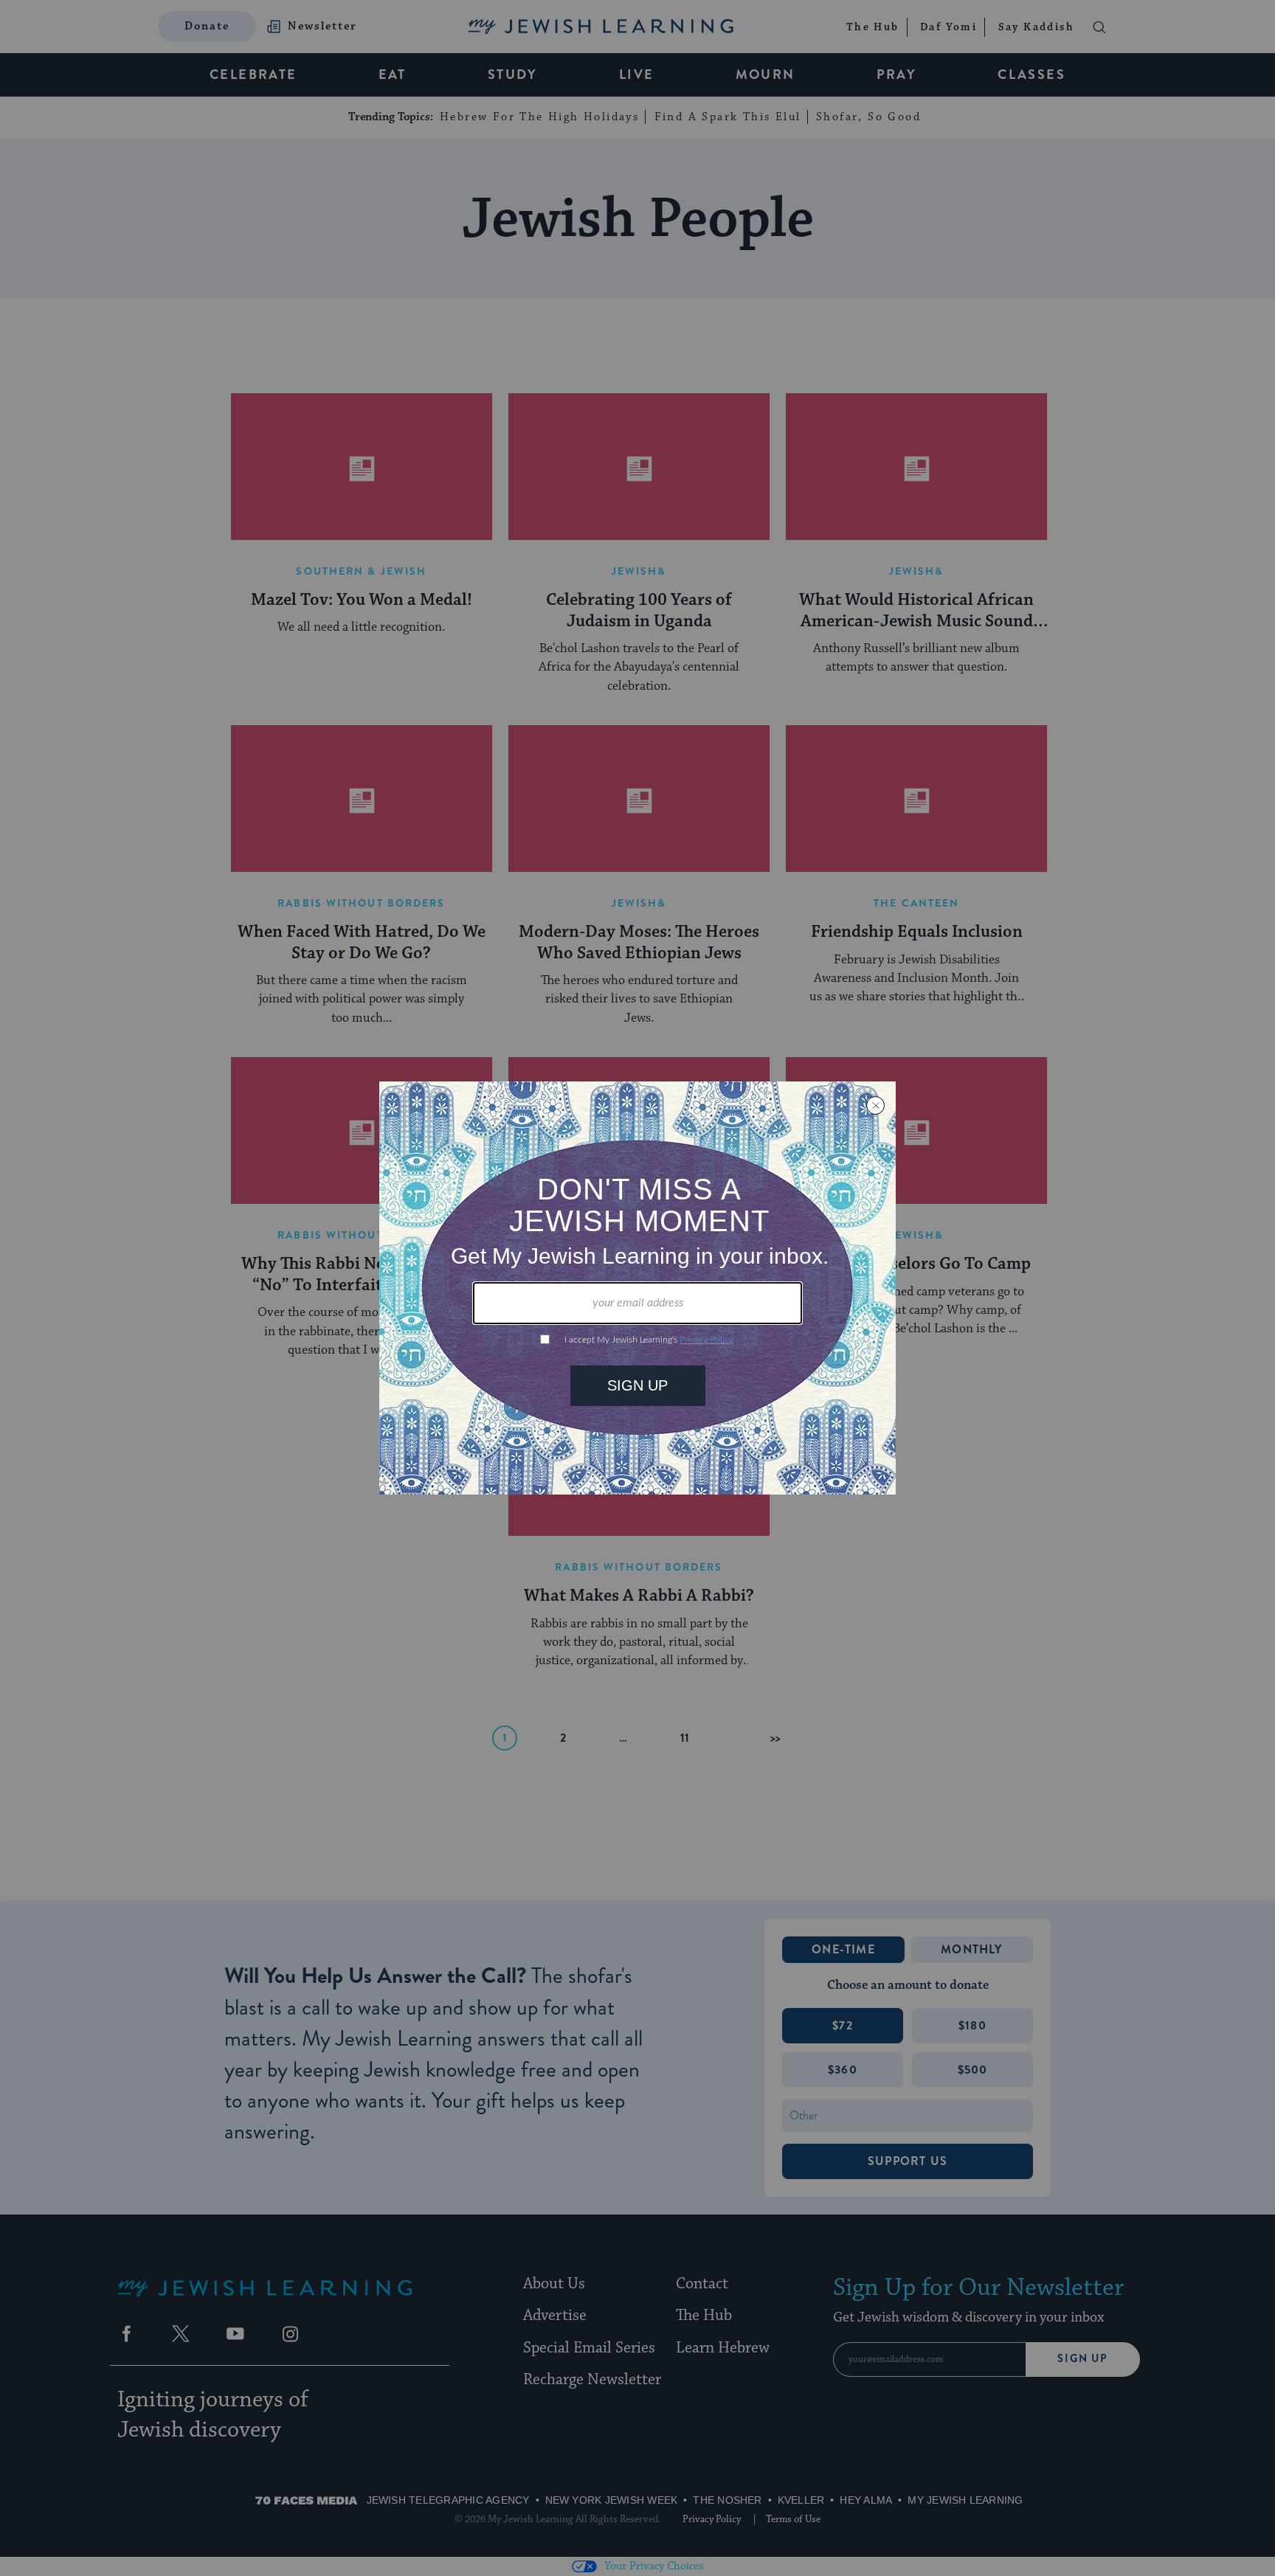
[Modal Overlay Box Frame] (637, 1288)
